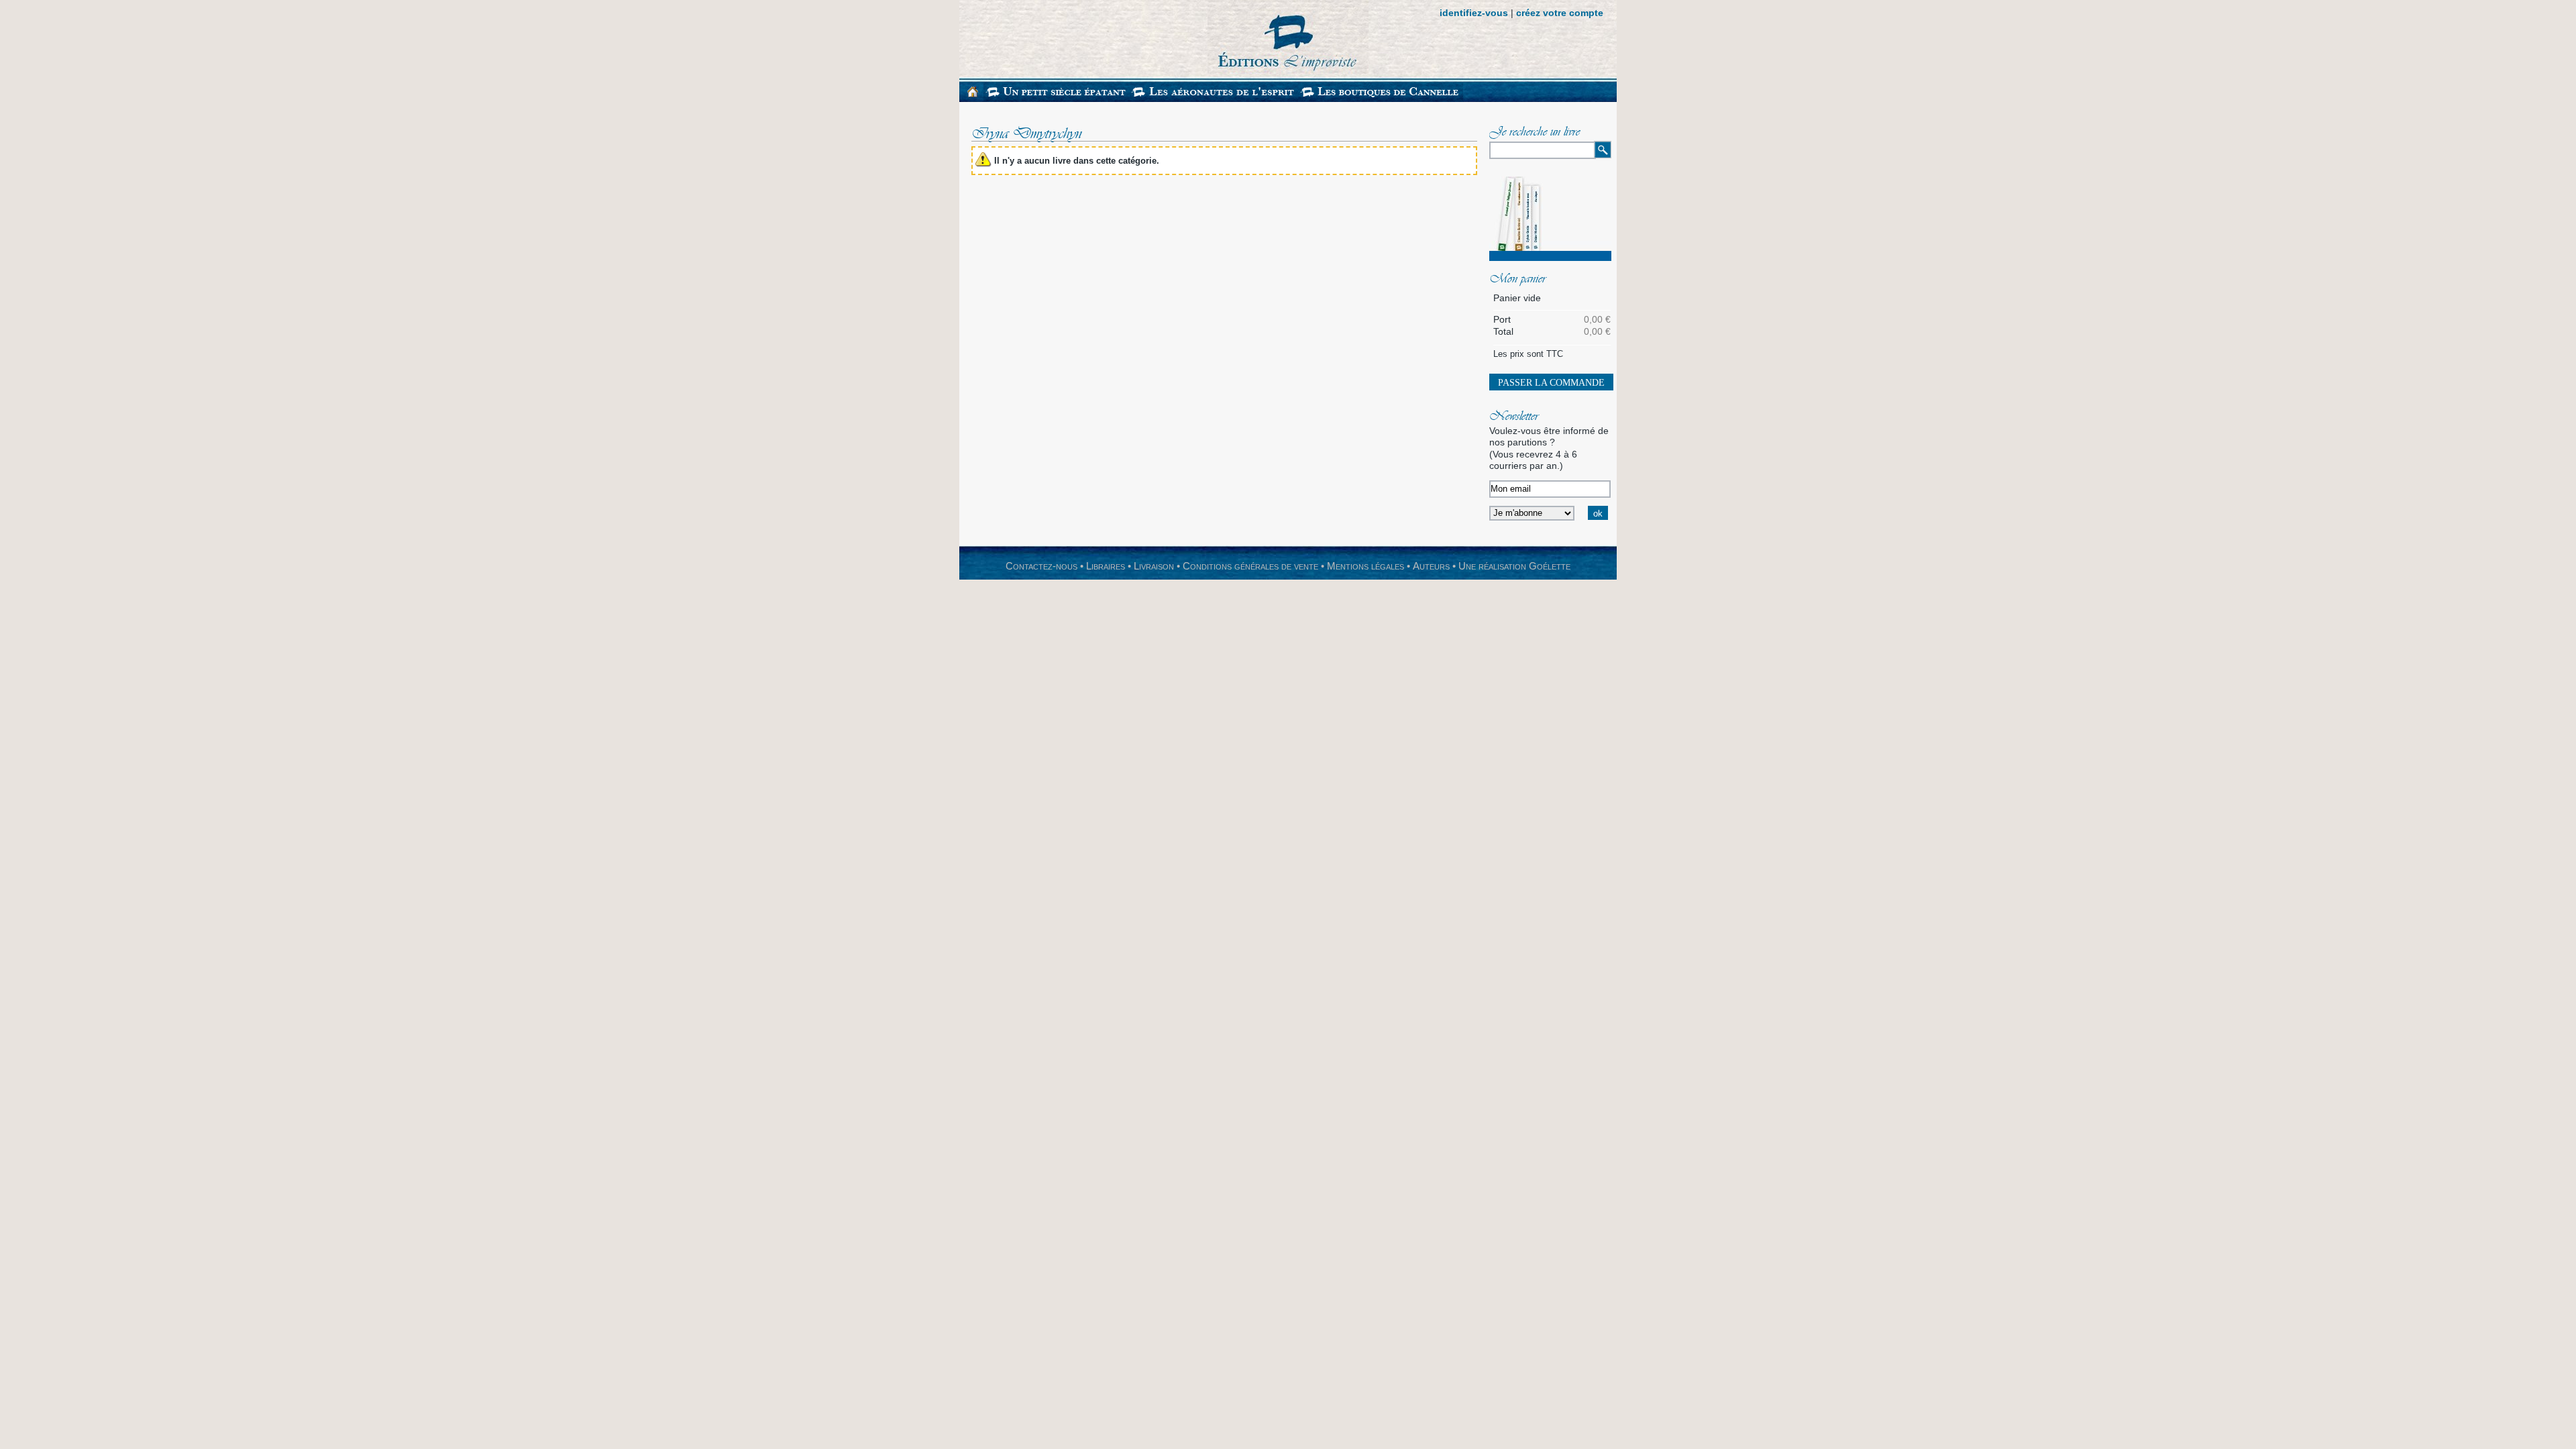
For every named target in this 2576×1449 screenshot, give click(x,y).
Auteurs (1431, 566)
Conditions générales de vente (1250, 566)
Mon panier (1517, 280)
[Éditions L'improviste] (1164, 39)
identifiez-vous (1474, 13)
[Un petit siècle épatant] (1057, 99)
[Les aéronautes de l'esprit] (1214, 99)
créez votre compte (1560, 13)
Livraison (1154, 566)
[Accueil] (973, 94)
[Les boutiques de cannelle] (1381, 99)
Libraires (1106, 566)
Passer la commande (1551, 383)
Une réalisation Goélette (1514, 566)
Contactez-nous (1041, 566)
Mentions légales (1365, 566)
